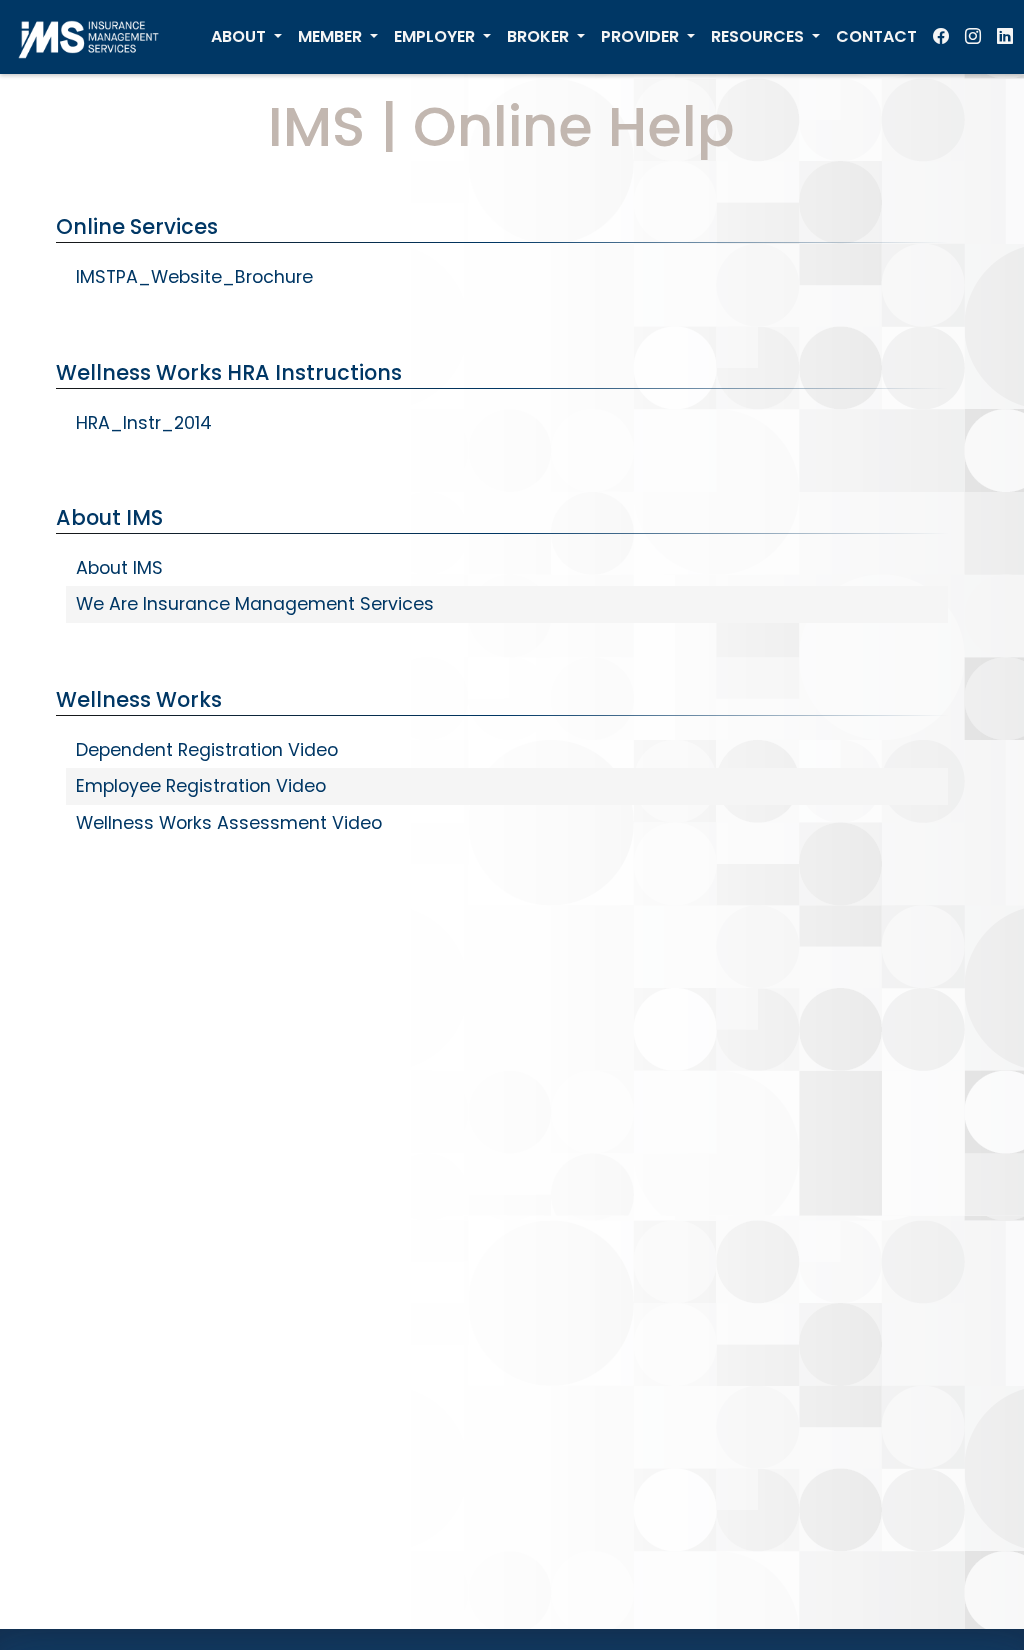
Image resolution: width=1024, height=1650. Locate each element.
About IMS (119, 568)
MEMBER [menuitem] (332, 36)
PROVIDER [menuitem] (642, 36)
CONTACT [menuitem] (876, 36)
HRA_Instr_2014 (144, 423)
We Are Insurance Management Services (255, 604)
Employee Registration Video (201, 786)
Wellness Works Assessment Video (229, 823)
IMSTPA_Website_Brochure (194, 277)
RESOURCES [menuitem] (759, 36)
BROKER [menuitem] (540, 36)
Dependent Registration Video (207, 750)
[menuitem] (941, 37)
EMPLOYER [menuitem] (436, 36)
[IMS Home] (95, 37)
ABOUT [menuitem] (240, 36)
